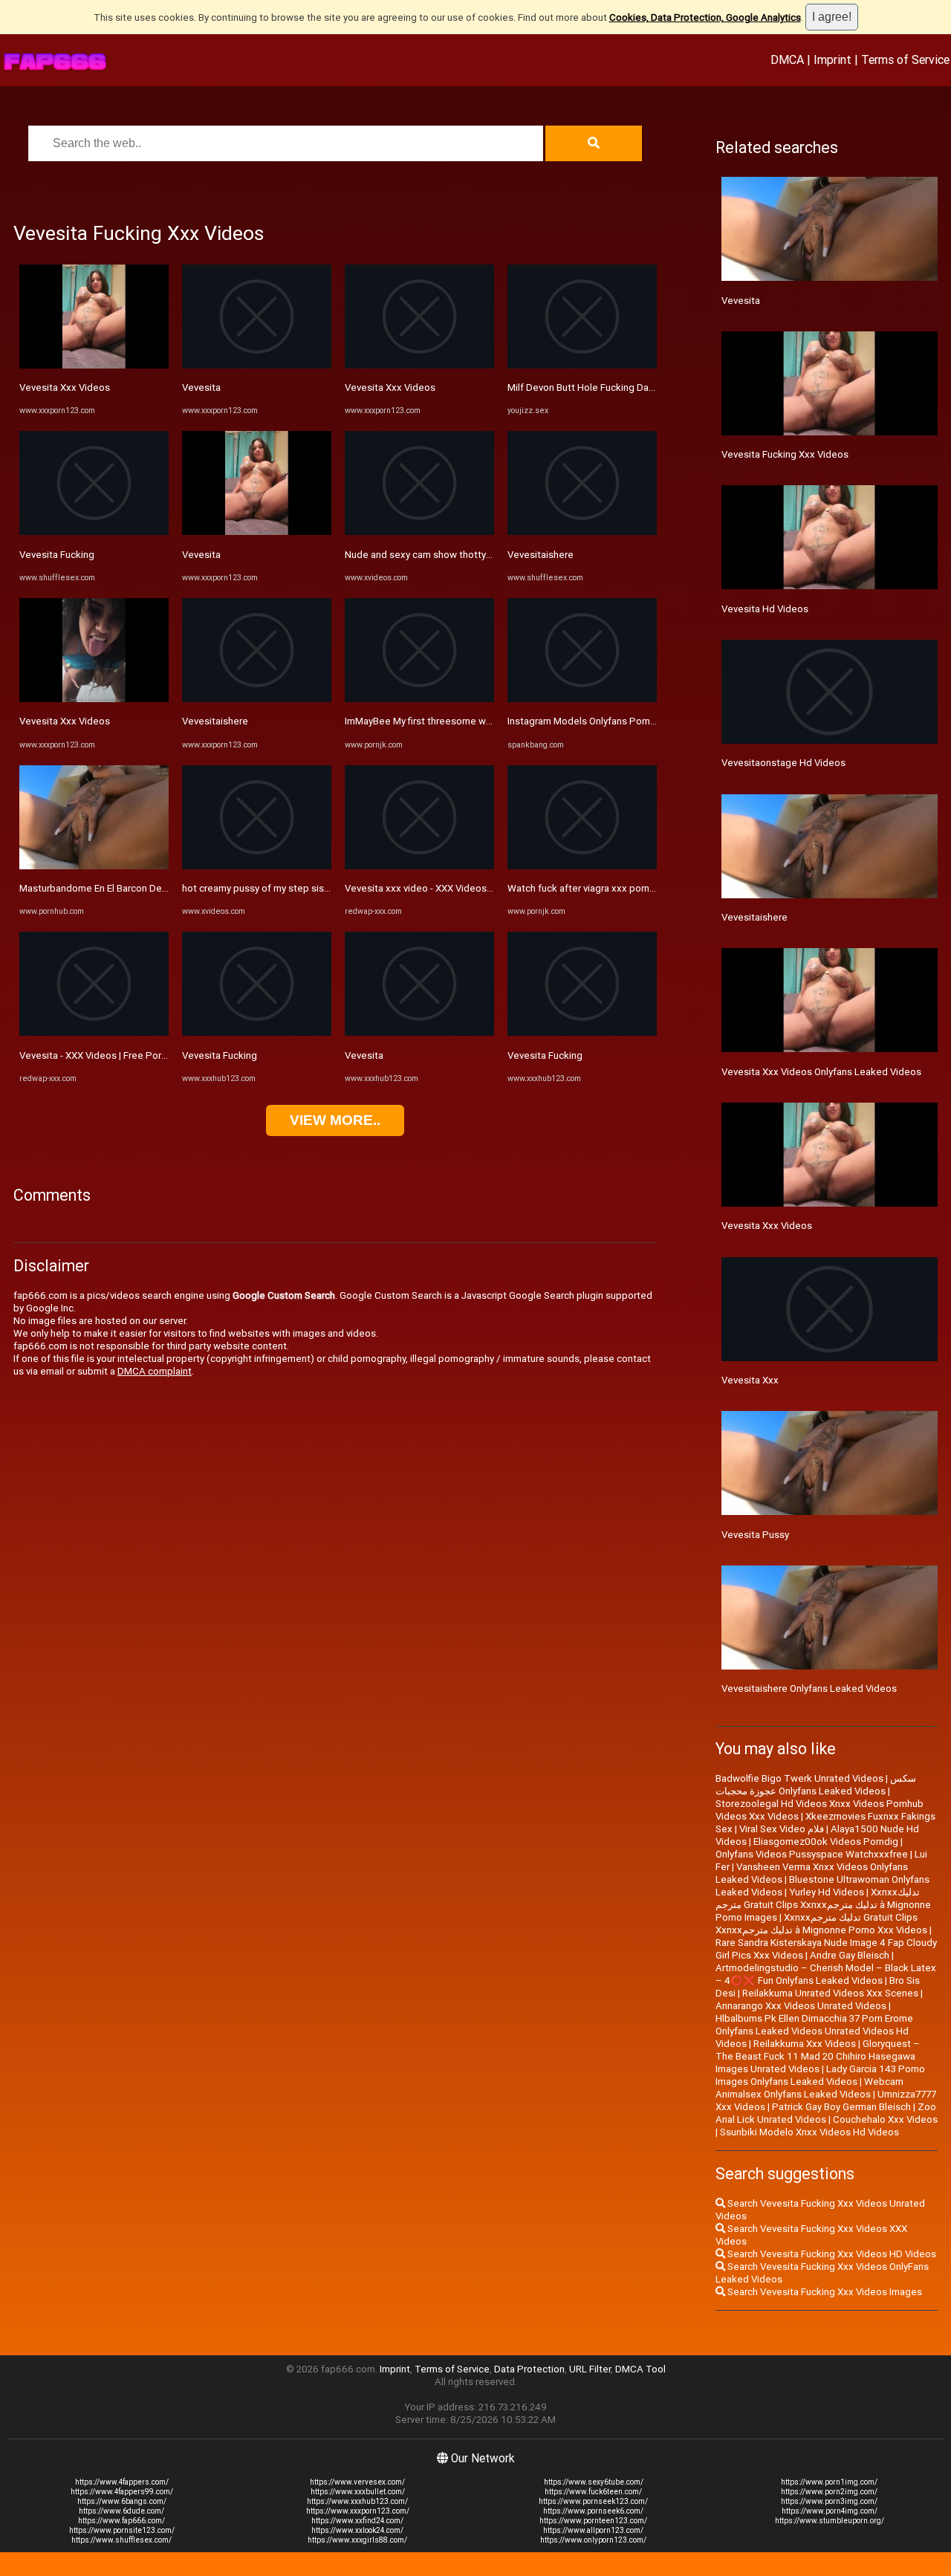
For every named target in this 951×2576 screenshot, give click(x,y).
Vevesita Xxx (750, 1380)
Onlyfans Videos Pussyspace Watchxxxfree (812, 1854)
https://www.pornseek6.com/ (593, 2511)
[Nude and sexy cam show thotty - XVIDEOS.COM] (419, 532)
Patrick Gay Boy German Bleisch (841, 2107)
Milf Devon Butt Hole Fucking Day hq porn (598, 387)
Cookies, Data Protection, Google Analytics (705, 17)
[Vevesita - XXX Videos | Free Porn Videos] (94, 1032)
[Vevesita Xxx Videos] (94, 365)
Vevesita (201, 387)
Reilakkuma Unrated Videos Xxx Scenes (830, 1993)
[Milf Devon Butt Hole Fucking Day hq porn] (582, 365)
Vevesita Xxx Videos (65, 387)
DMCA (787, 59)
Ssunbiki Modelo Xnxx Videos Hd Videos (809, 2132)
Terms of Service (905, 59)
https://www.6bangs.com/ (122, 2501)
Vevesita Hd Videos (765, 609)
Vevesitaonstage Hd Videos (783, 763)
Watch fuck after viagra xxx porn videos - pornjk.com (623, 888)
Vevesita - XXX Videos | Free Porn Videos (110, 1055)
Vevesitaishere (215, 721)
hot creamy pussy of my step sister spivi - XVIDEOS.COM (305, 888)
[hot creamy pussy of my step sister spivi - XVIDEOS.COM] (257, 866)
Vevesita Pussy (755, 1535)
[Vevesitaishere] (257, 699)
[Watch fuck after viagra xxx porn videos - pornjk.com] (582, 866)
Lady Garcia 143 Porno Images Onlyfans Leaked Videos (820, 2075)
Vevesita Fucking (57, 555)
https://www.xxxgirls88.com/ (357, 2540)
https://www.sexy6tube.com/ (594, 2482)
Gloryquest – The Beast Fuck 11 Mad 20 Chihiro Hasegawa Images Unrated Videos (818, 2056)
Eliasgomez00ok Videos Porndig (826, 1842)
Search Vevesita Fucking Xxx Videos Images (824, 2292)
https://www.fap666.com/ (121, 2521)
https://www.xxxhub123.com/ (357, 2501)
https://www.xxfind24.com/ (357, 2521)
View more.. (335, 1120)
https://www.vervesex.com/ (357, 2482)
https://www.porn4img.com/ (830, 2511)
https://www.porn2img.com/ (829, 2492)
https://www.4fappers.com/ (122, 2482)
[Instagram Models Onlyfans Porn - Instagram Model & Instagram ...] (582, 699)
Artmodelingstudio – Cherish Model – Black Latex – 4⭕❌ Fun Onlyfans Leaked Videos (826, 1974)
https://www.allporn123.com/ (593, 2530)
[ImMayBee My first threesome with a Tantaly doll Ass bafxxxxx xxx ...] (419, 699)
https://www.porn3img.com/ (829, 2501)
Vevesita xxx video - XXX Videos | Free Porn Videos (457, 888)
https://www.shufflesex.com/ (121, 2540)
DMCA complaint (155, 1371)
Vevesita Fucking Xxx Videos (785, 454)
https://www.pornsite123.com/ (122, 2530)
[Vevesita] (257, 365)
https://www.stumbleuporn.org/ (830, 2521)
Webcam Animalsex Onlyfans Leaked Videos (809, 2088)
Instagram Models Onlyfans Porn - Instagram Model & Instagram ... (652, 721)
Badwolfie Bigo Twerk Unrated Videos (799, 1778)
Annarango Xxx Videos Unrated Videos (801, 2006)
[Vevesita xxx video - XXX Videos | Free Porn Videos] (419, 866)
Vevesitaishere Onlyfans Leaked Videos (809, 1688)
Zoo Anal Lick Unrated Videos (826, 2113)
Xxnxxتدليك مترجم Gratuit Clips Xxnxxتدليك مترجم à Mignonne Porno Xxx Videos (821, 1924)
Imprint (832, 59)
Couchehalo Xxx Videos (885, 2119)
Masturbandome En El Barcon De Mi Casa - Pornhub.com (142, 888)
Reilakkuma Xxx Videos (805, 2044)
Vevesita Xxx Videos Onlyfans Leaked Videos (821, 1072)
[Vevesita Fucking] (94, 532)
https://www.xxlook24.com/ (357, 2530)
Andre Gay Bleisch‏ (850, 1955)
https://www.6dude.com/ (121, 2511)
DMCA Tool (640, 2369)
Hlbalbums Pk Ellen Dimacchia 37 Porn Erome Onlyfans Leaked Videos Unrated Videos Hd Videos (814, 2031)
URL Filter (590, 2369)
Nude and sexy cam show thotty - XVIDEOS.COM (450, 555)
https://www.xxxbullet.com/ (358, 2492)
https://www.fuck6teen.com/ (593, 2492)
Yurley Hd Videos (827, 1892)
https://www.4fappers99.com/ (122, 2492)
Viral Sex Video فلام (782, 1829)
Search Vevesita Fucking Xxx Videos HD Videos (831, 2254)
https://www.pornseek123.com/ (593, 2501)
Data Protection (529, 2369)
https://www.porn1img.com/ (829, 2482)
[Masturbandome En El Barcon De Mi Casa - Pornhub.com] (94, 866)
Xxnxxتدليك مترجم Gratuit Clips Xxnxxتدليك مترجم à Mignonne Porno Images (823, 1905)
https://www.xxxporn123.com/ (358, 2511)
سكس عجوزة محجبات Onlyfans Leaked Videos (816, 1785)
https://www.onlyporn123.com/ (593, 2540)
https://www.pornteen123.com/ (593, 2521)
